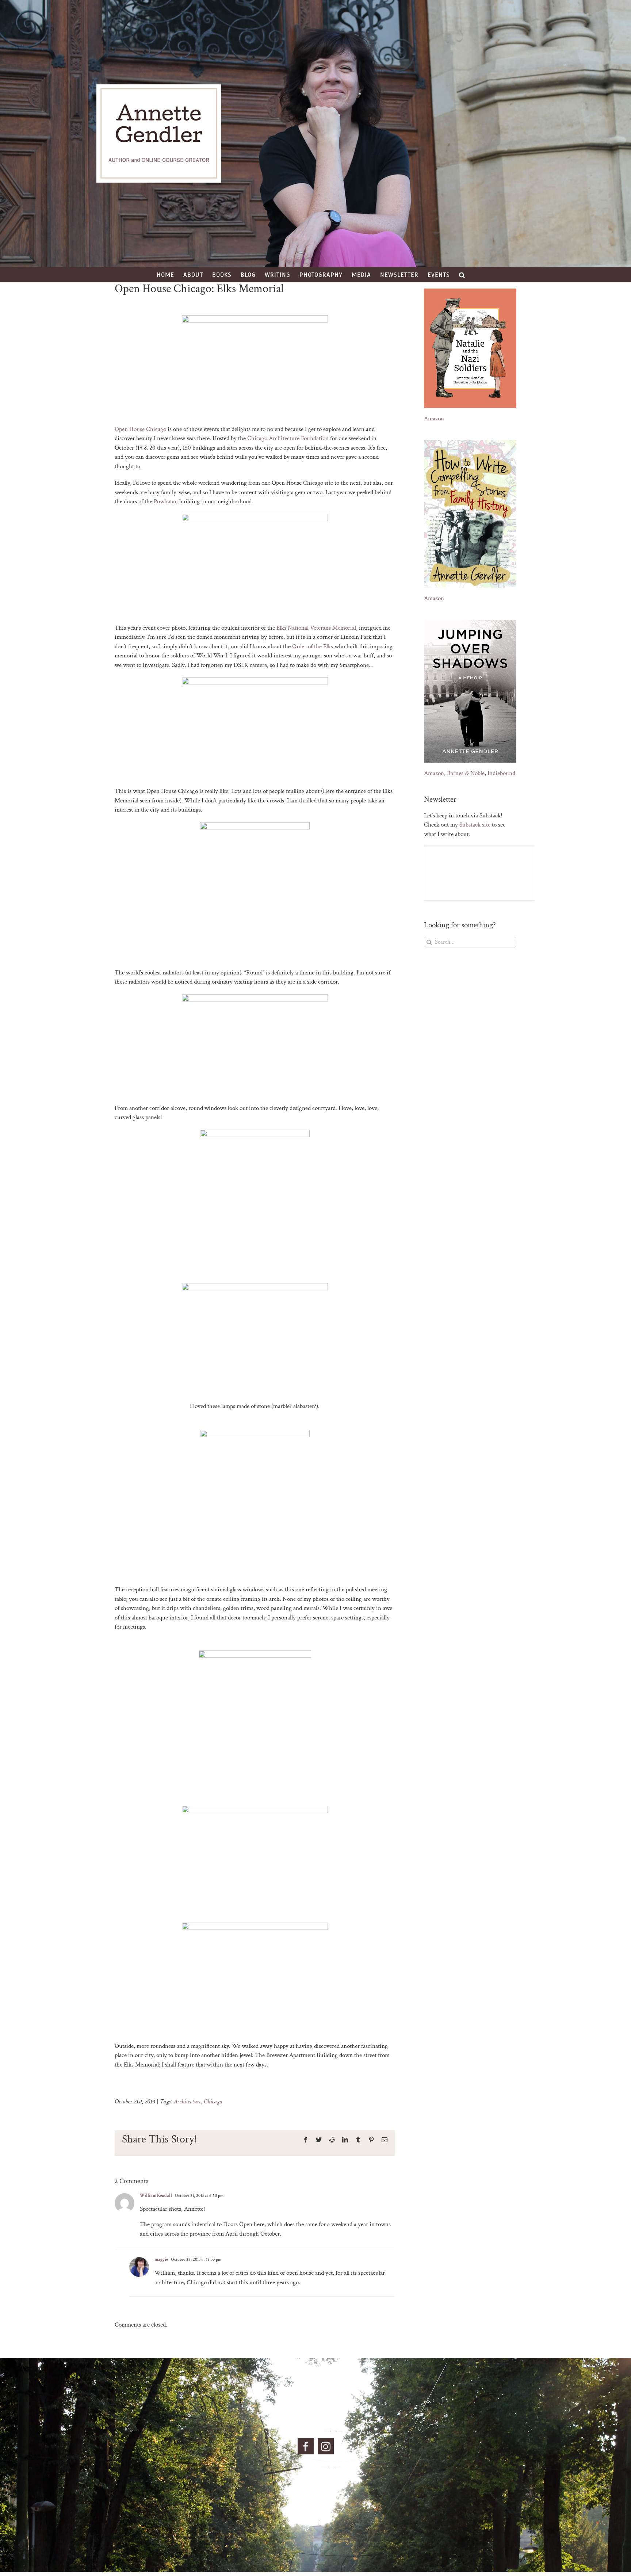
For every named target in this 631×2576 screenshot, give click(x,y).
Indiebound (501, 773)
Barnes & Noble (466, 773)
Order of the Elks (313, 646)
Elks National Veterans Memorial (316, 628)
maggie (161, 2260)
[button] (462, 275)
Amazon (434, 419)
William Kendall (156, 2196)
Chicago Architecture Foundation (288, 438)
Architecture (188, 2102)
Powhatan (166, 501)
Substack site (475, 825)
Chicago (213, 2102)
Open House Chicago (140, 429)
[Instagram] (326, 2446)
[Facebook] (306, 2446)
